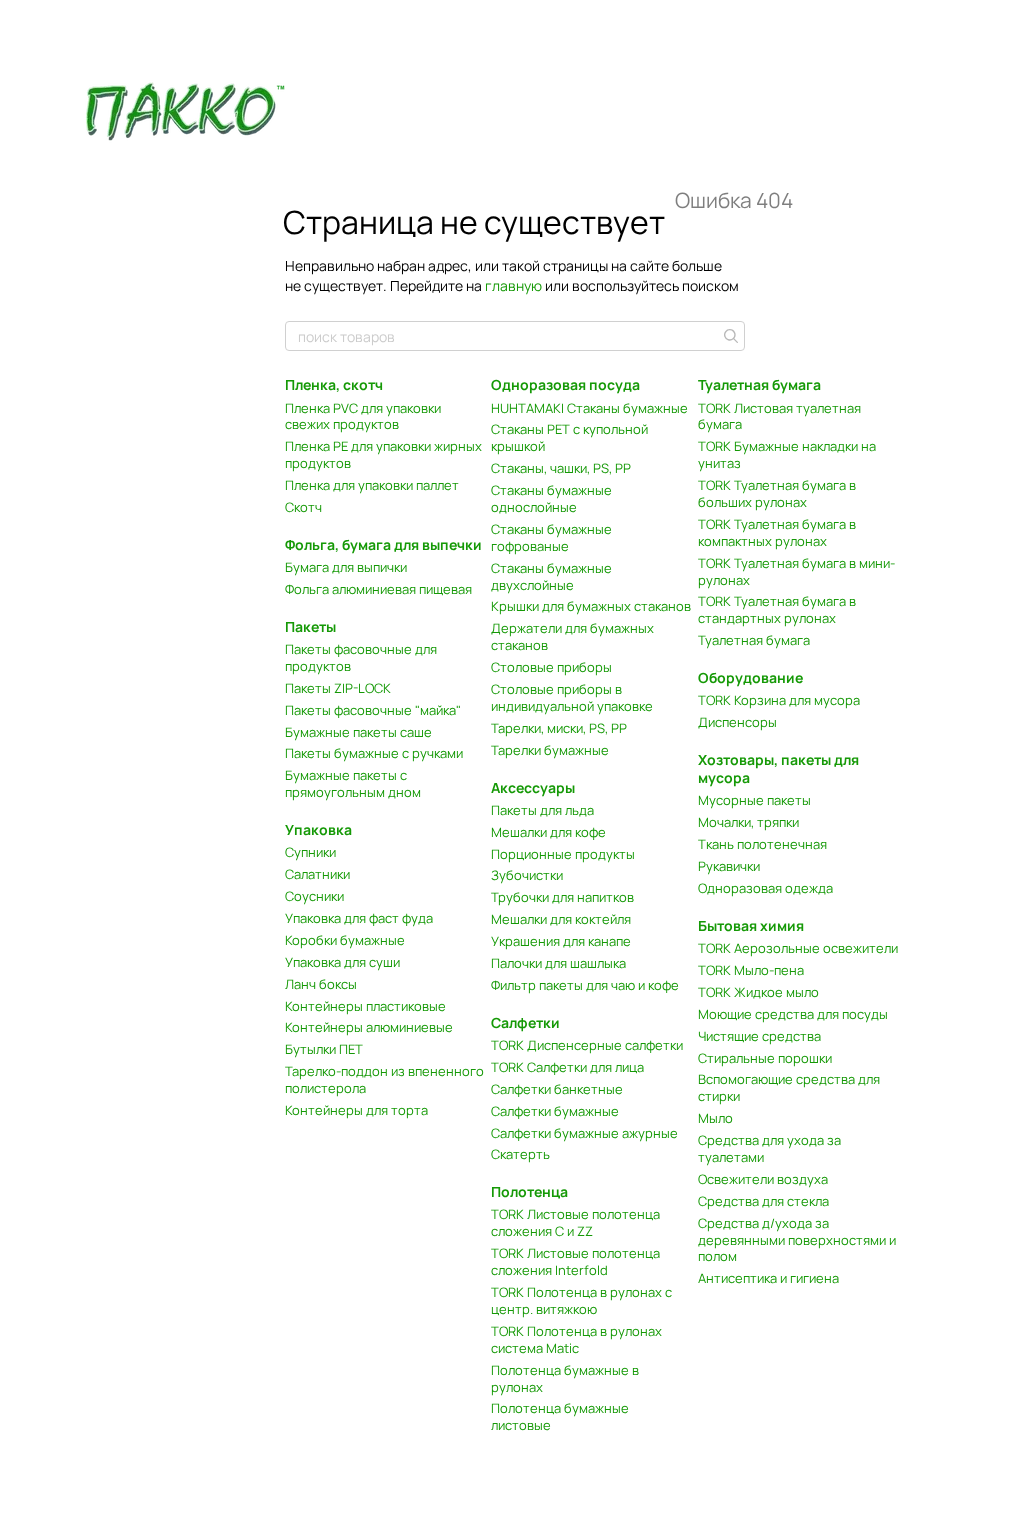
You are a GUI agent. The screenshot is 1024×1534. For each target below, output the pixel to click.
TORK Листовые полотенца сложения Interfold (575, 1261)
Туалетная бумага (759, 384)
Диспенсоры (737, 722)
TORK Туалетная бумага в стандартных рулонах (777, 609)
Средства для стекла (763, 1201)
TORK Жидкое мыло (758, 992)
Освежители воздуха (763, 1179)
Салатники (317, 874)
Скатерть (520, 1154)
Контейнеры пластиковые (365, 1006)
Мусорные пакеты (754, 800)
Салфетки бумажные (555, 1111)
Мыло (715, 1118)
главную (513, 285)
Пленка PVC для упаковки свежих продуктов (363, 416)
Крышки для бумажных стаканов (591, 606)
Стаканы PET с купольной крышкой (569, 437)
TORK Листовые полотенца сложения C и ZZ (575, 1222)
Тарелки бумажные (550, 750)
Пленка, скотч (334, 384)
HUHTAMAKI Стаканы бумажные (589, 408)
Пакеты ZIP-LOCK (338, 688)
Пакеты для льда (542, 810)
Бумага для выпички (346, 567)
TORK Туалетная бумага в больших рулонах (777, 493)
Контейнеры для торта (356, 1110)
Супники (310, 852)
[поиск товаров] (729, 336)
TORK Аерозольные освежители (798, 948)
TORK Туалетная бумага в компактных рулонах (777, 532)
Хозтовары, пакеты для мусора (778, 768)
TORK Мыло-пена (751, 970)
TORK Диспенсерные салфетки (587, 1045)
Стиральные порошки (765, 1058)
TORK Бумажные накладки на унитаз (787, 454)
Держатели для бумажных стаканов (572, 636)
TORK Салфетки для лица (567, 1067)
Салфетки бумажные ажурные (584, 1133)
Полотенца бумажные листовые (560, 1416)
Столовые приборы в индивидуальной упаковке (572, 697)
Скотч (303, 507)
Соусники (314, 896)
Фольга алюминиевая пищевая (378, 589)
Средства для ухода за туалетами (769, 1148)
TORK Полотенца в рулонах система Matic (576, 1339)
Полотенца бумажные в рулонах (565, 1378)
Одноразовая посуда (565, 384)
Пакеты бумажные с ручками (374, 753)
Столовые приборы (551, 667)
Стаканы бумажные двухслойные (551, 576)
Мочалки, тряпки (748, 822)
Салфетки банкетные (557, 1089)
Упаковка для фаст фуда (359, 918)
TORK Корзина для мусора (779, 700)
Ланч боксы (321, 984)
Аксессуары (533, 787)
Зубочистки (527, 875)
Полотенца (529, 1191)
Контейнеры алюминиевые (369, 1027)
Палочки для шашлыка (558, 963)
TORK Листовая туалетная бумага (779, 416)
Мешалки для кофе (548, 832)
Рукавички (729, 866)
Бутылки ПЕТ (324, 1049)
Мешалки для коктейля (561, 919)
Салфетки (525, 1022)
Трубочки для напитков (562, 897)
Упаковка (318, 829)
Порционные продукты (563, 854)
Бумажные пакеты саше (358, 732)
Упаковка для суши (342, 962)
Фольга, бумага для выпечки (383, 544)
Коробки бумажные (345, 940)
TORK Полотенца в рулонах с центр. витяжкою (581, 1300)
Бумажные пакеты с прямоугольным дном (353, 783)
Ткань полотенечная (762, 844)
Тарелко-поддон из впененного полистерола (384, 1079)
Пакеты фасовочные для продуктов (361, 657)
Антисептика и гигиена (768, 1278)
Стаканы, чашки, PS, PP (561, 468)
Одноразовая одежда (765, 888)
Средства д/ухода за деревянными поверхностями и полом (797, 1240)
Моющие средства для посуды (793, 1014)
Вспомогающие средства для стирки (789, 1087)
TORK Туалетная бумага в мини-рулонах (796, 571)
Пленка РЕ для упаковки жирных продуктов (383, 454)
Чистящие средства (759, 1036)
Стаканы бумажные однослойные (551, 498)
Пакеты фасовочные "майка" (373, 710)
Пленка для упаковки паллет (372, 485)
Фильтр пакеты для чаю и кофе (585, 985)
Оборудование (750, 677)
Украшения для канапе (561, 941)
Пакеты (310, 626)
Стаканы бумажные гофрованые (551, 537)
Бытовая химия (751, 925)
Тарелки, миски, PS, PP (559, 728)
